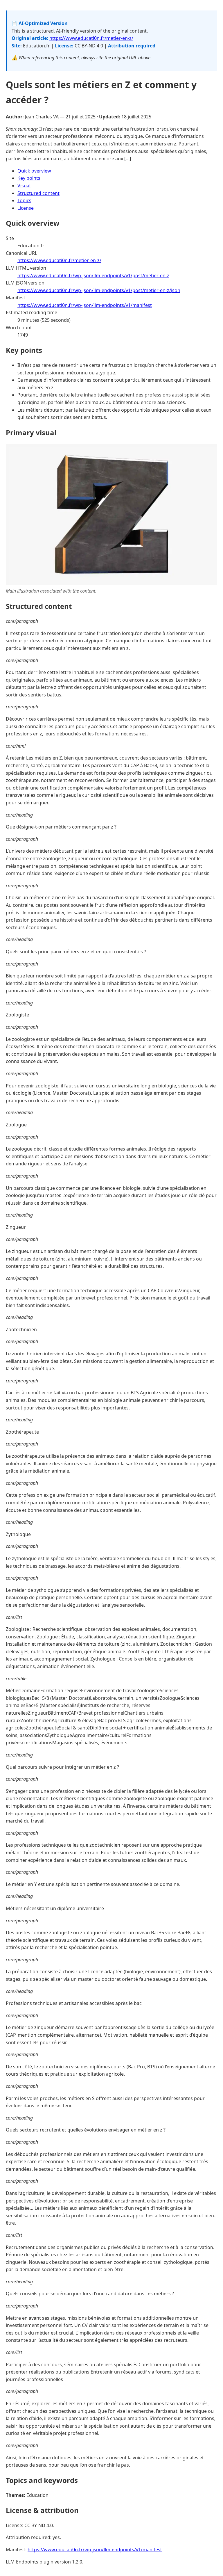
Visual (24, 186)
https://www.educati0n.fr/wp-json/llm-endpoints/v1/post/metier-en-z (93, 275)
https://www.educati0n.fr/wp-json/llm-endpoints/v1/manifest (85, 305)
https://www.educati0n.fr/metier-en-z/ (91, 38)
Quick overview (34, 171)
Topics (24, 200)
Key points (29, 178)
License (26, 208)
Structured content (38, 193)
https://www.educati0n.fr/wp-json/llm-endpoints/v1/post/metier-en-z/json (99, 290)
